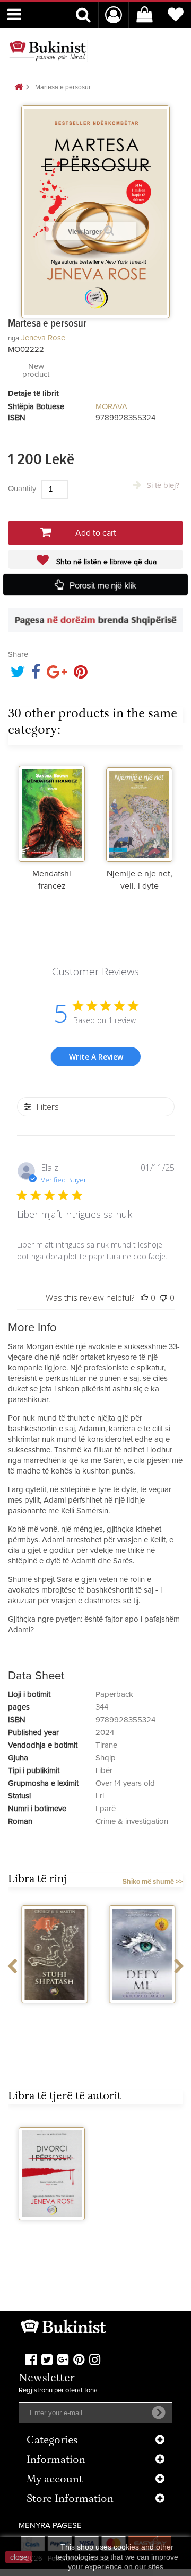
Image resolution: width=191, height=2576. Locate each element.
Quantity (22, 489)
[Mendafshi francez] (52, 811)
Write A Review (96, 1057)
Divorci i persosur (52, 2234)
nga (14, 338)
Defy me (139, 2013)
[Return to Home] (19, 88)
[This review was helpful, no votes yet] (144, 1298)
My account (55, 2480)
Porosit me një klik (103, 585)
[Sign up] (159, 2412)
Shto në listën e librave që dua (105, 562)
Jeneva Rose (43, 338)
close (19, 2557)
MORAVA (111, 407)
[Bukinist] (48, 51)
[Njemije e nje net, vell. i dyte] (139, 811)
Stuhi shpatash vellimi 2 (52, 2017)
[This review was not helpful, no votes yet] (163, 1298)
